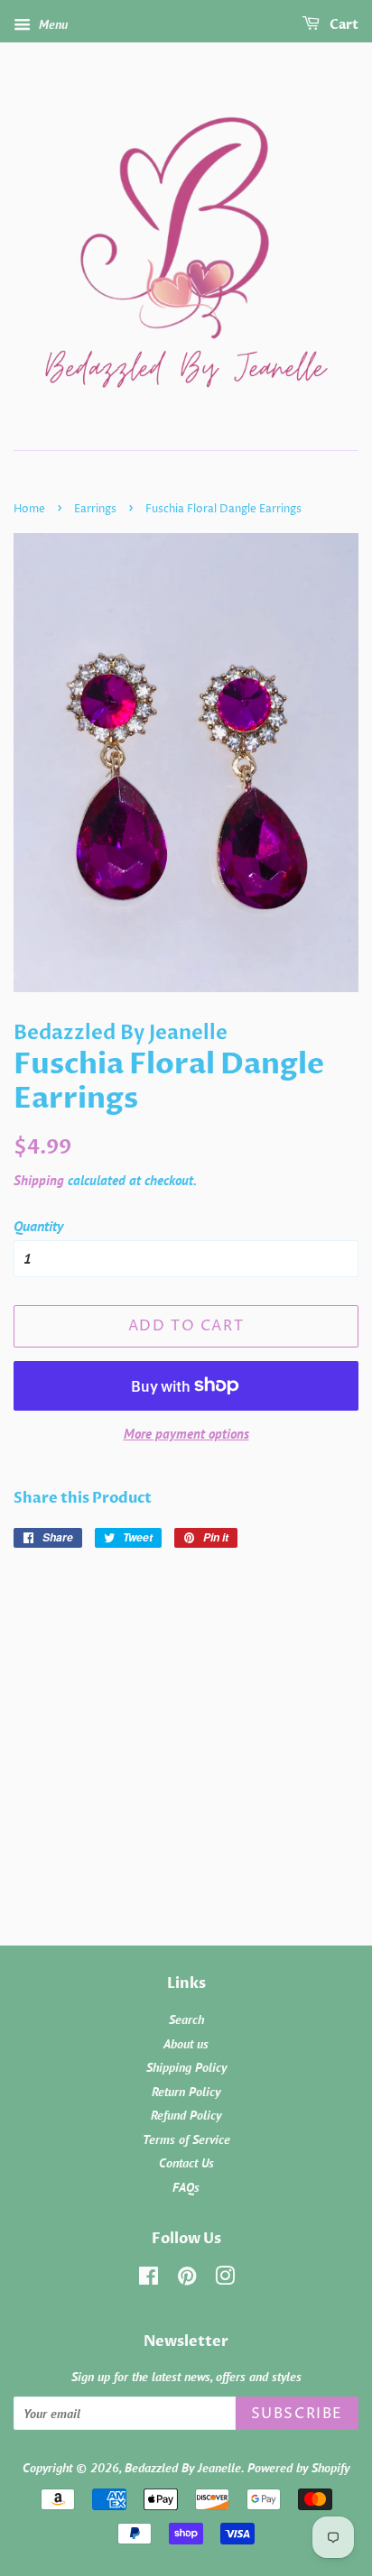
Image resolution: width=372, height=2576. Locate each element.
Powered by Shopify (298, 2468)
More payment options (186, 1434)
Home (29, 509)
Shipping (39, 1180)
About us (186, 2044)
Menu (51, 24)
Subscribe (297, 2414)
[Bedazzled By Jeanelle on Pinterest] (187, 2279)
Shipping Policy (186, 2067)
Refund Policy (186, 2115)
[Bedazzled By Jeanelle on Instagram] (225, 2279)
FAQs (186, 2187)
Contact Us (186, 2163)
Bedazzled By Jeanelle (183, 2468)
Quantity (38, 1226)
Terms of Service (186, 2139)
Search (186, 2019)
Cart (343, 25)
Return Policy (186, 2092)
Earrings (95, 509)
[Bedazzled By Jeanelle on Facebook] (149, 2279)
